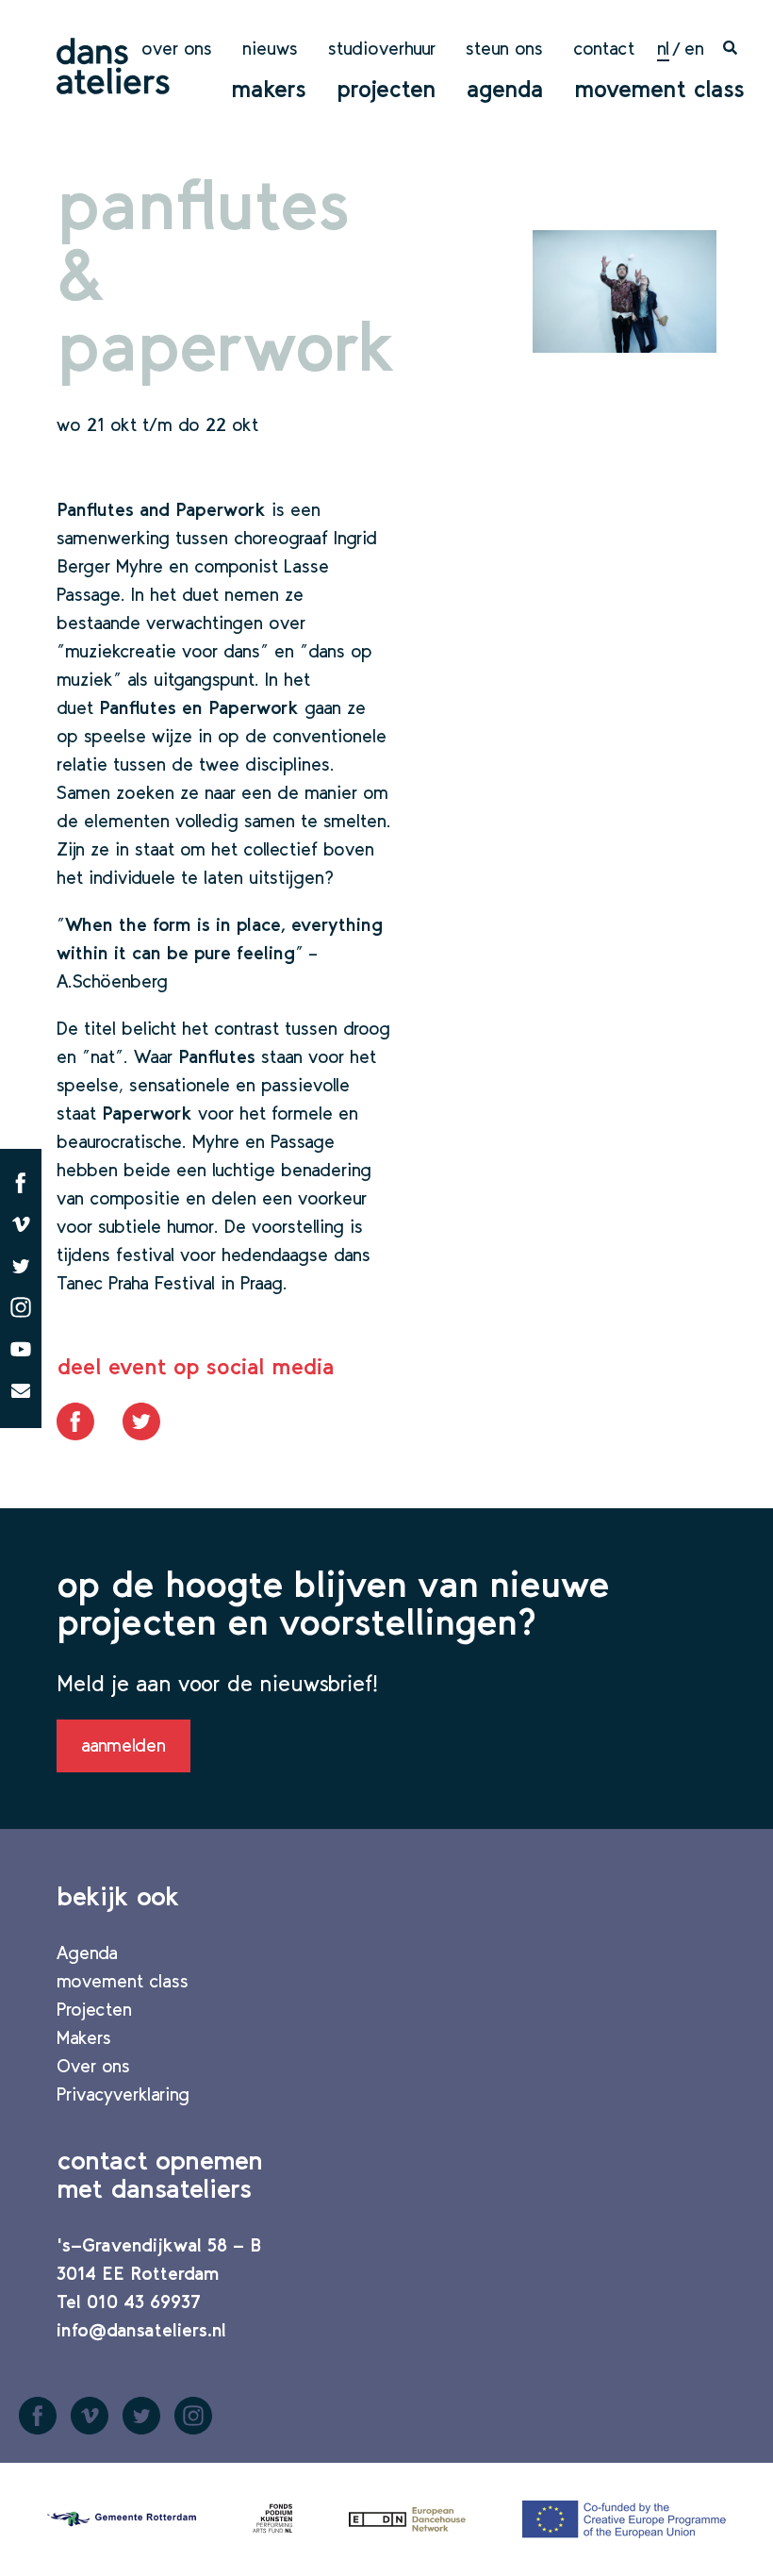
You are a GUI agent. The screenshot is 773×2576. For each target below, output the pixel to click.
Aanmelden (123, 1745)
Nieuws (270, 48)
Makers (269, 89)
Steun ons (504, 48)
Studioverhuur (382, 48)
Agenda (505, 89)
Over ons (177, 48)
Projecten (386, 89)
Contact (604, 48)
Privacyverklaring (123, 2094)
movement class (659, 89)
